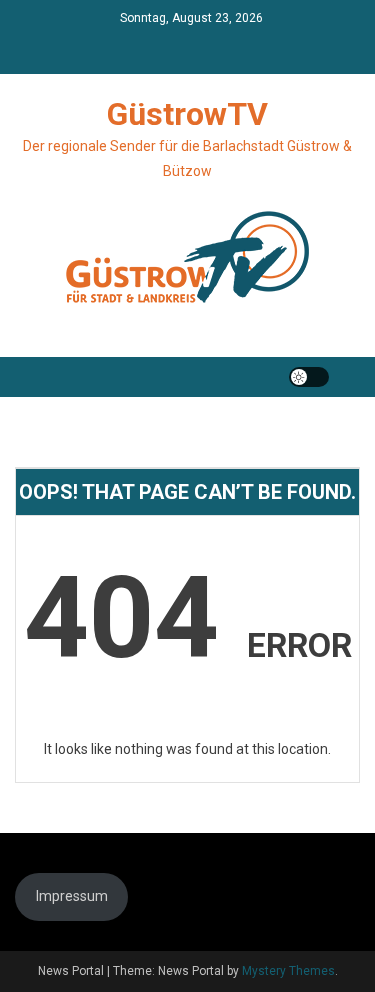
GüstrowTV (187, 114)
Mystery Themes (288, 971)
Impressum (72, 896)
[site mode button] (309, 377)
